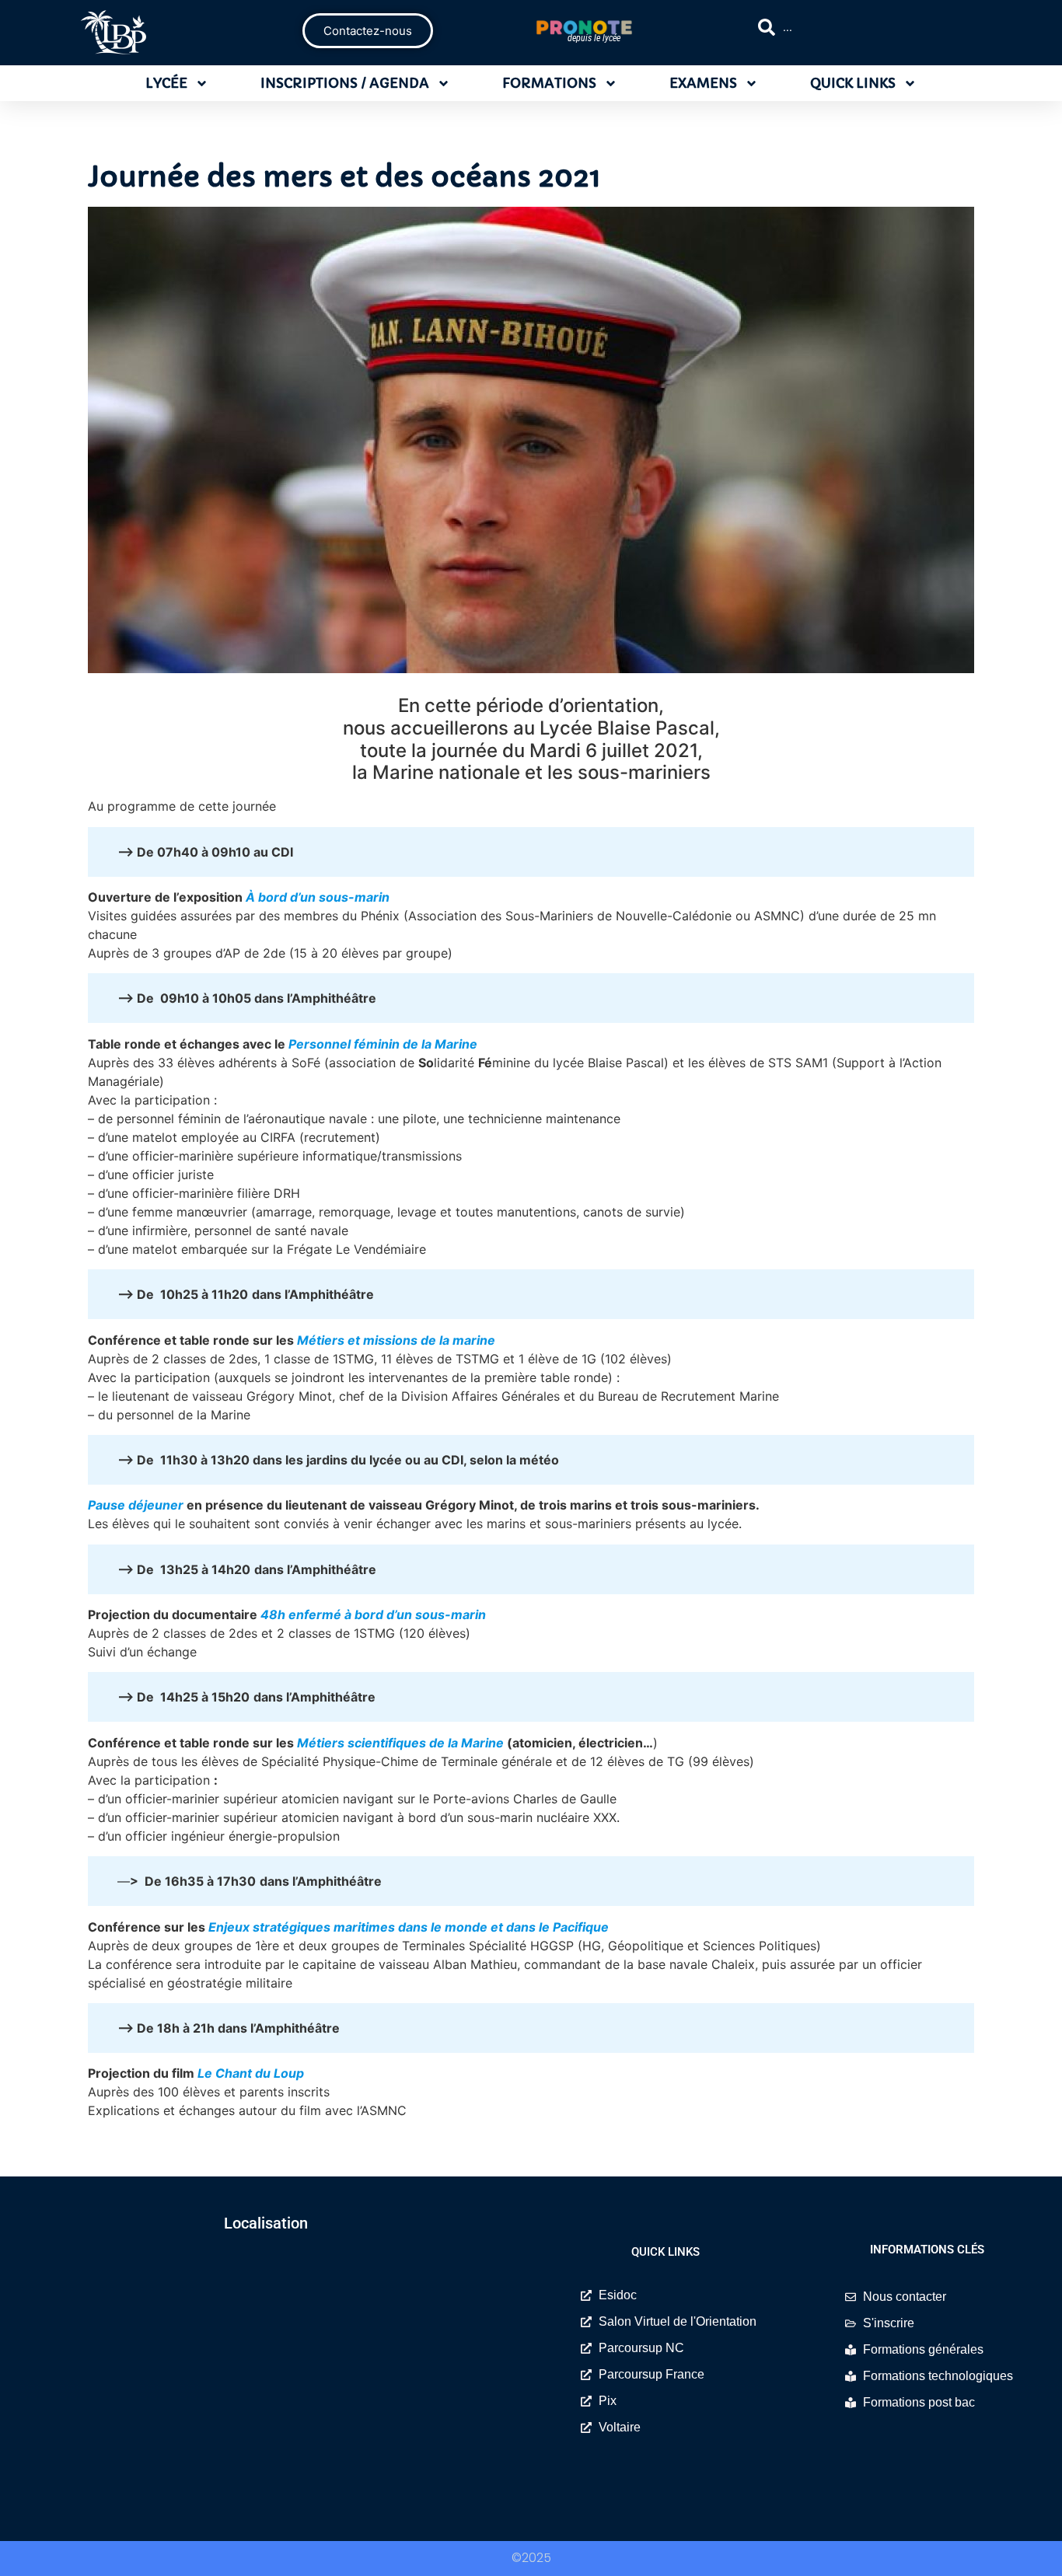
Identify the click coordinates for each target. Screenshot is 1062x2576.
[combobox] (874, 27)
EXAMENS (703, 83)
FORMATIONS (549, 83)
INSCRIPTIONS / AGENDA (345, 83)
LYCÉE (166, 83)
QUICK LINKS (853, 83)
